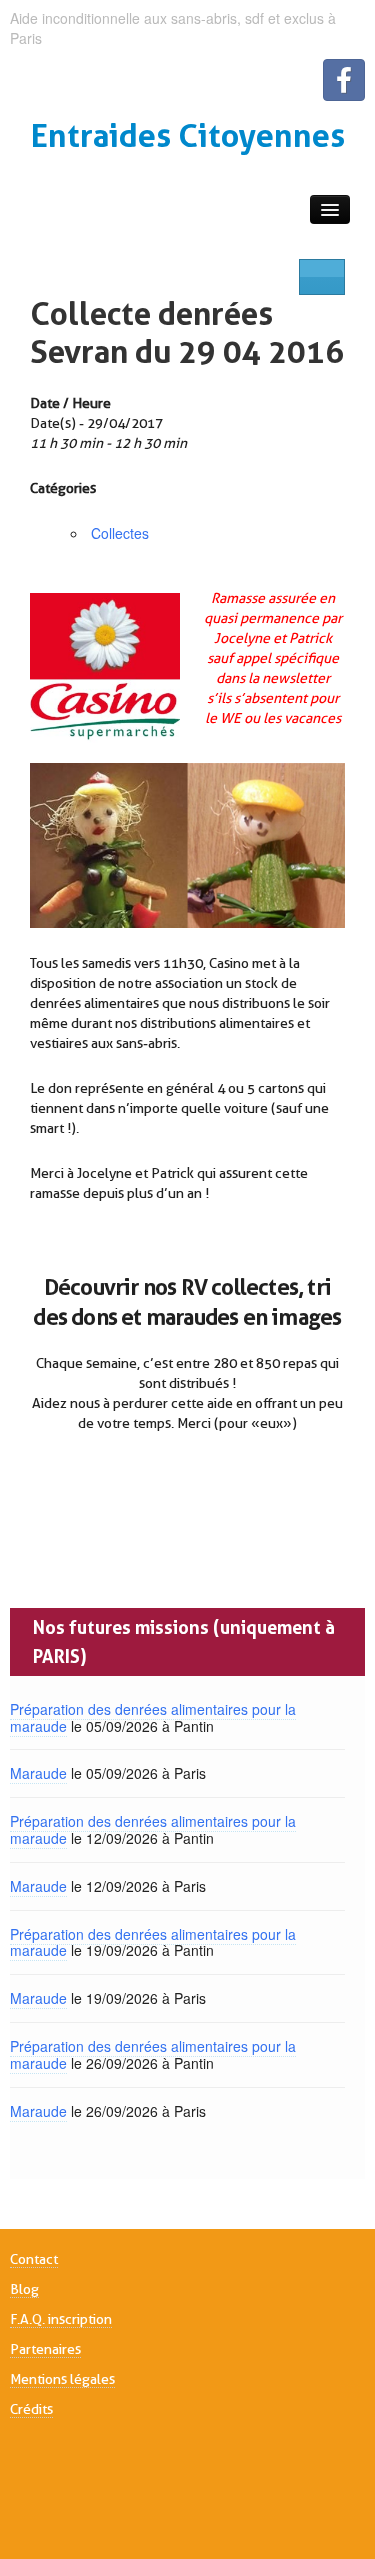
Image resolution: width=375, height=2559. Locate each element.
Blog (24, 2289)
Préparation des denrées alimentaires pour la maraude (153, 1717)
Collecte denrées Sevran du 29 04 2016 (187, 332)
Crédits (31, 2409)
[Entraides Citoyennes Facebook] (344, 80)
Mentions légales (62, 2379)
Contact (34, 2259)
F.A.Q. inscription (61, 2319)
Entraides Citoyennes (188, 135)
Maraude (38, 1773)
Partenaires (45, 2349)
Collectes (120, 533)
